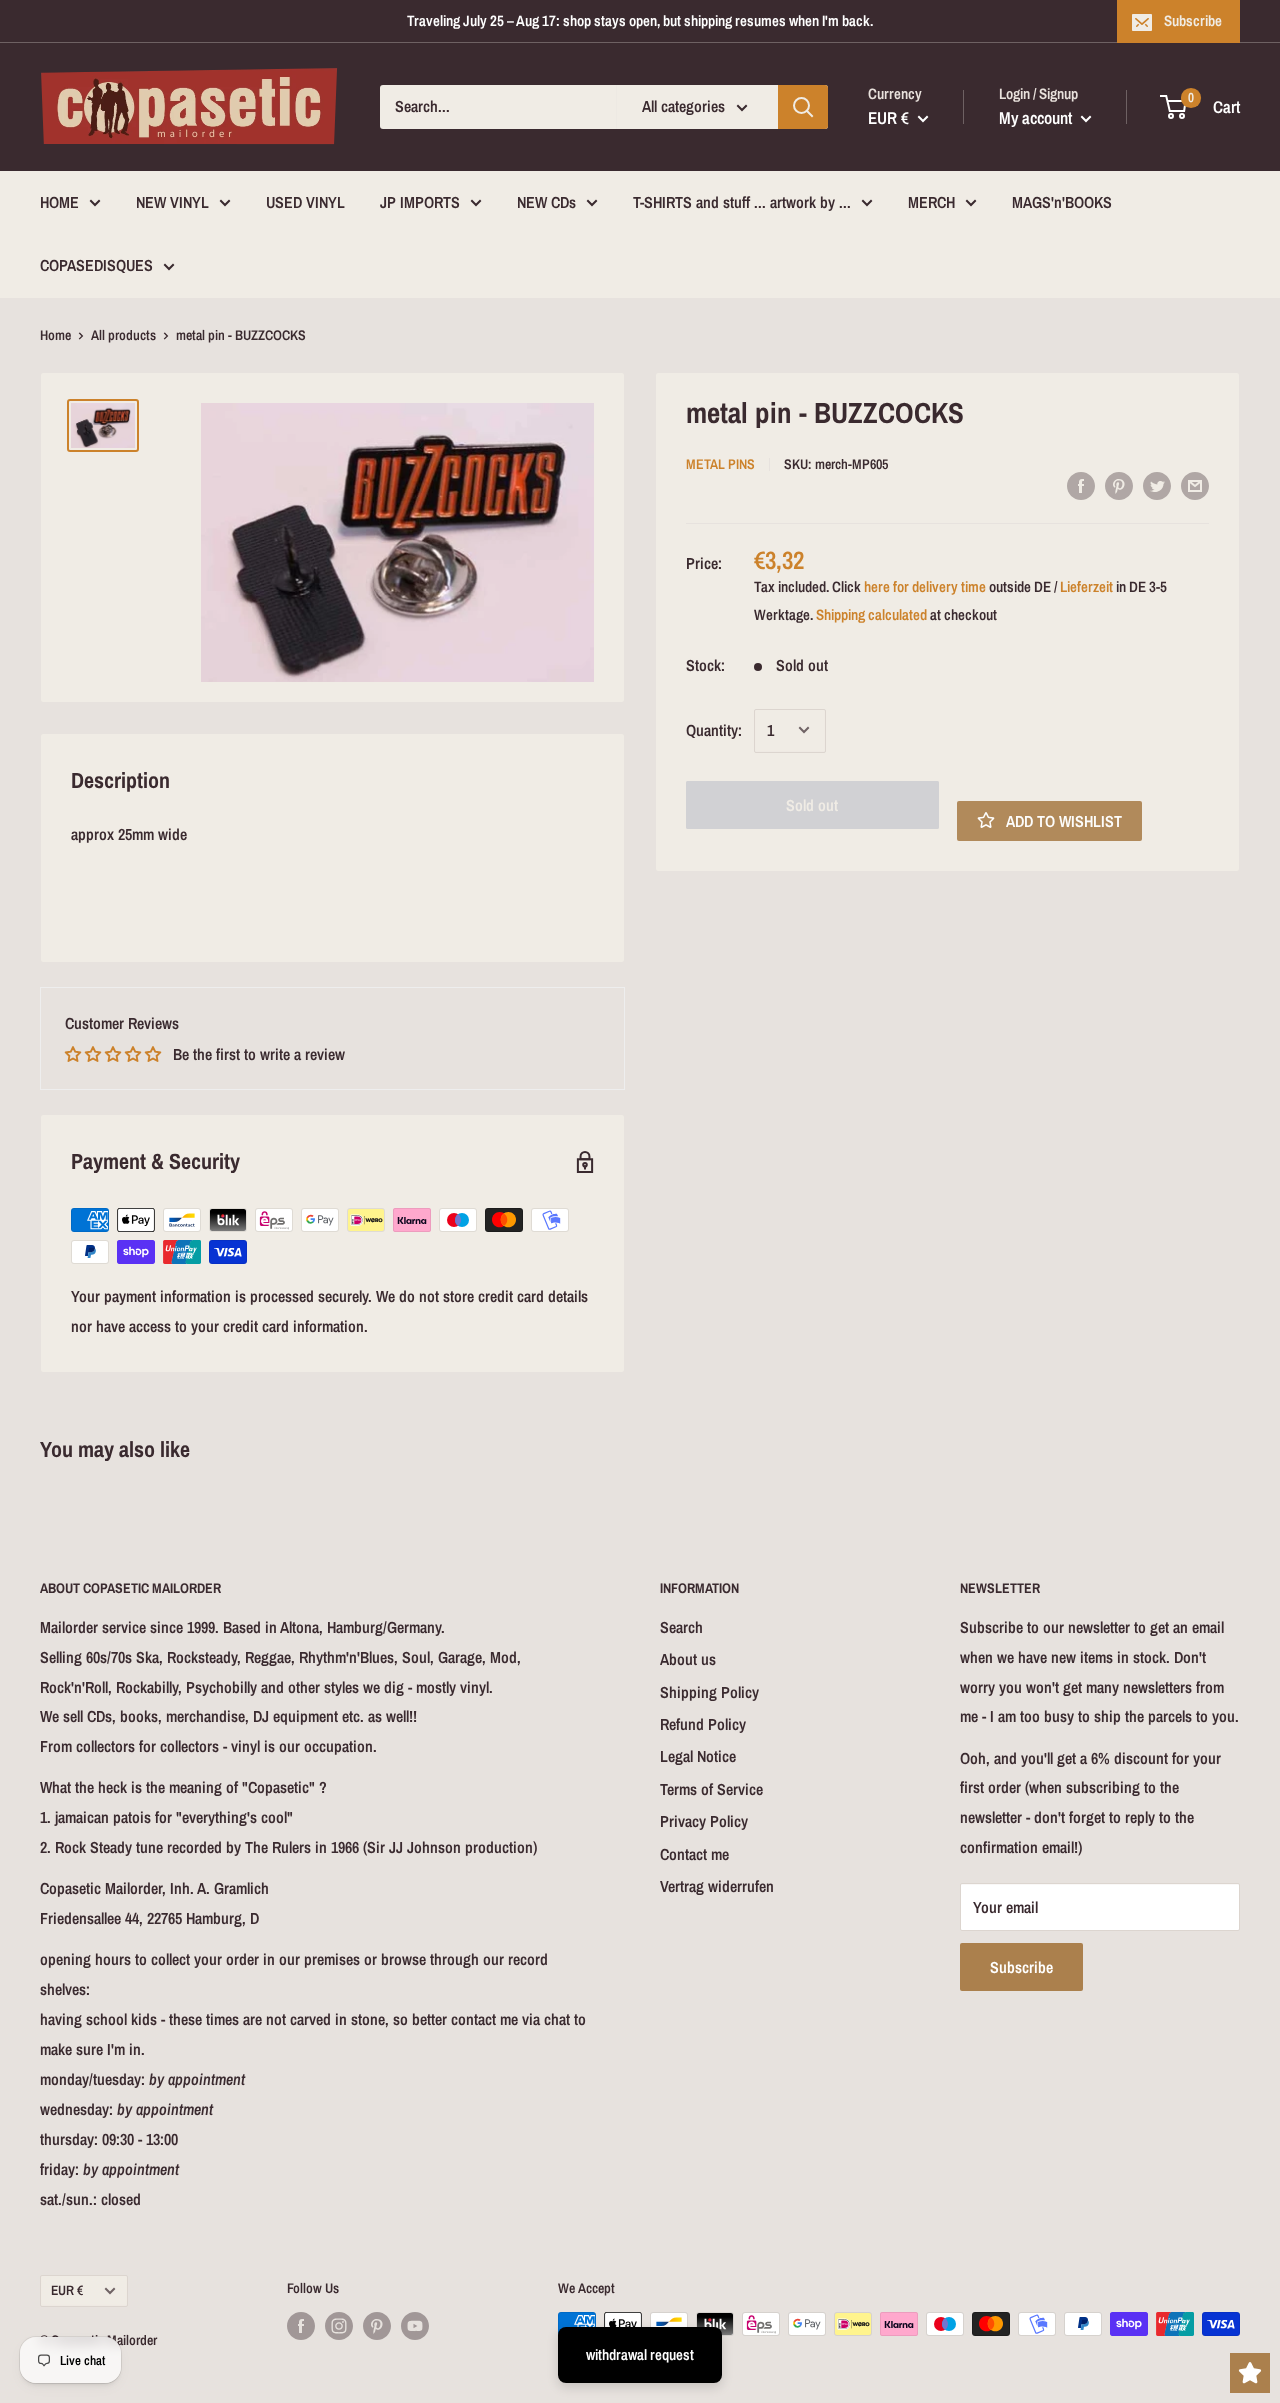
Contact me (694, 1854)
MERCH (931, 202)
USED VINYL (305, 202)
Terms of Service (711, 1789)
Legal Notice (698, 1756)
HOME (59, 202)
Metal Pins (720, 463)
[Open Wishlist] (1250, 2373)
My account (1037, 117)
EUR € (67, 2290)
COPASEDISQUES (96, 265)
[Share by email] (1195, 485)
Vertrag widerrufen (717, 1886)
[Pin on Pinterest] (1119, 485)
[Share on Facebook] (1081, 485)
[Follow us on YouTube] (415, 2326)
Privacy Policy (704, 1821)
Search (681, 1627)
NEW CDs (546, 202)
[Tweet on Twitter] (1157, 485)
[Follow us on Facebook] (301, 2326)
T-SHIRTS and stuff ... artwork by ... (742, 202)
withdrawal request (640, 2354)
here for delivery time (925, 585)
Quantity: (714, 729)
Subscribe (1193, 20)
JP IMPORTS (420, 202)
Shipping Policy (709, 1692)
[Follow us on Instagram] (339, 2326)
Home (55, 335)
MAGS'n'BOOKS (1062, 202)
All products (123, 335)
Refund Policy (703, 1724)
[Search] (803, 107)
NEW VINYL (172, 202)
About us (688, 1659)
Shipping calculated (871, 613)
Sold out (812, 804)
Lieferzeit (1086, 585)
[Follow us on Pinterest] (377, 2326)
